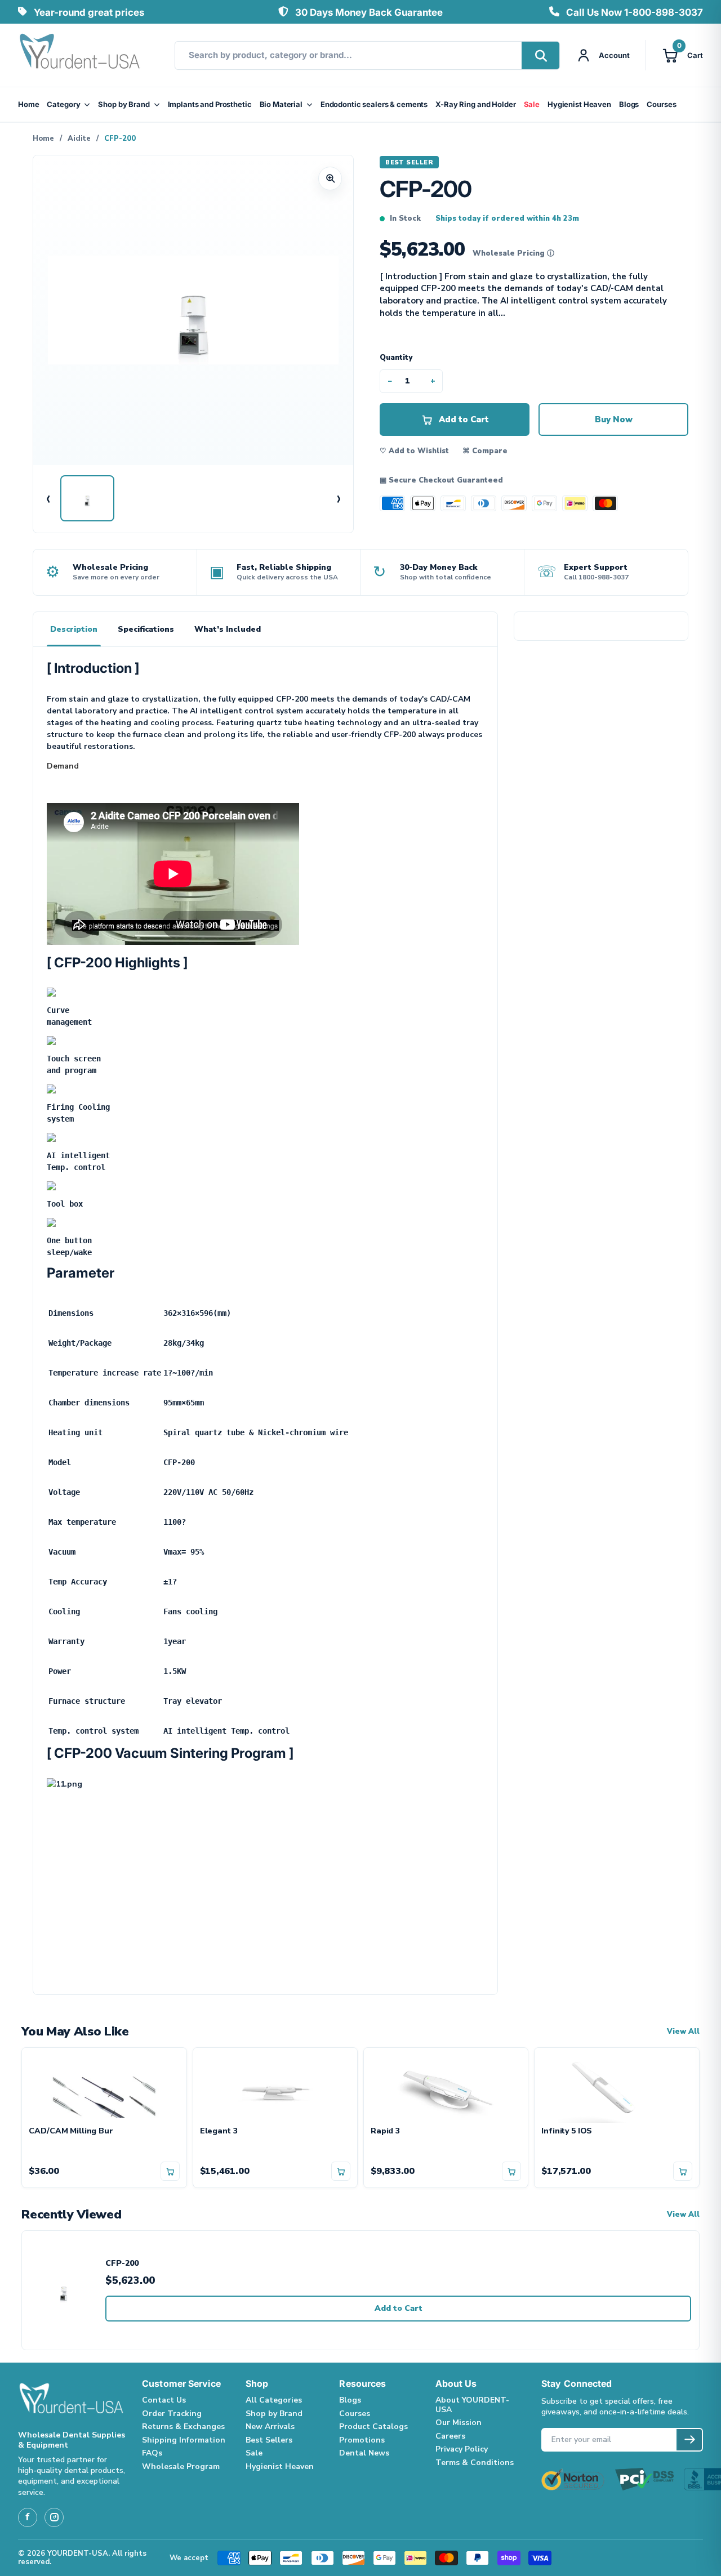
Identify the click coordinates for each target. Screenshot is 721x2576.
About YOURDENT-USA (472, 2405)
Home (28, 104)
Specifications (146, 629)
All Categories (274, 2400)
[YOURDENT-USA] (80, 55)
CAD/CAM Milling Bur (71, 2131)
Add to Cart (399, 2308)
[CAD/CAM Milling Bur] (104, 2087)
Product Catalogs (373, 2427)
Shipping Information (184, 2440)
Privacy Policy (462, 2449)
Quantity (396, 358)
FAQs (152, 2453)
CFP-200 (122, 2264)
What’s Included (228, 629)
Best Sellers (269, 2440)
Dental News (364, 2453)
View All (683, 2032)
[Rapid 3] (446, 2087)
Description (74, 629)
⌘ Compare (485, 451)
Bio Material (281, 104)
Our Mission (459, 2423)
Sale (532, 104)
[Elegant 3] (275, 2087)
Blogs (629, 104)
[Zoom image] (330, 178)
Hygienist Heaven (579, 104)
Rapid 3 (385, 2131)
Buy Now (614, 419)
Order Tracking (172, 2414)
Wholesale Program (181, 2466)
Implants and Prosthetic (210, 104)
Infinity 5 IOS (567, 2131)
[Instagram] (54, 2517)
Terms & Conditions (475, 2463)
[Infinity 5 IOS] (617, 2087)
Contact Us (164, 2400)
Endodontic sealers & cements (374, 104)
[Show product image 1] (87, 498)
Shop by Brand (124, 104)
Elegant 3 (219, 2131)
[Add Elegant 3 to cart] (341, 2171)
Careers (450, 2436)
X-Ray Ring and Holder (475, 104)
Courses (661, 104)
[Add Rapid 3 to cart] (511, 2171)
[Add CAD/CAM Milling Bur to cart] (170, 2171)
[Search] (540, 55)
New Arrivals (270, 2427)
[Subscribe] (689, 2440)
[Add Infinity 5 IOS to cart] (683, 2171)
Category (63, 104)
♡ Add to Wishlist (414, 451)
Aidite (79, 139)
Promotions (362, 2440)
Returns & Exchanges (183, 2427)
